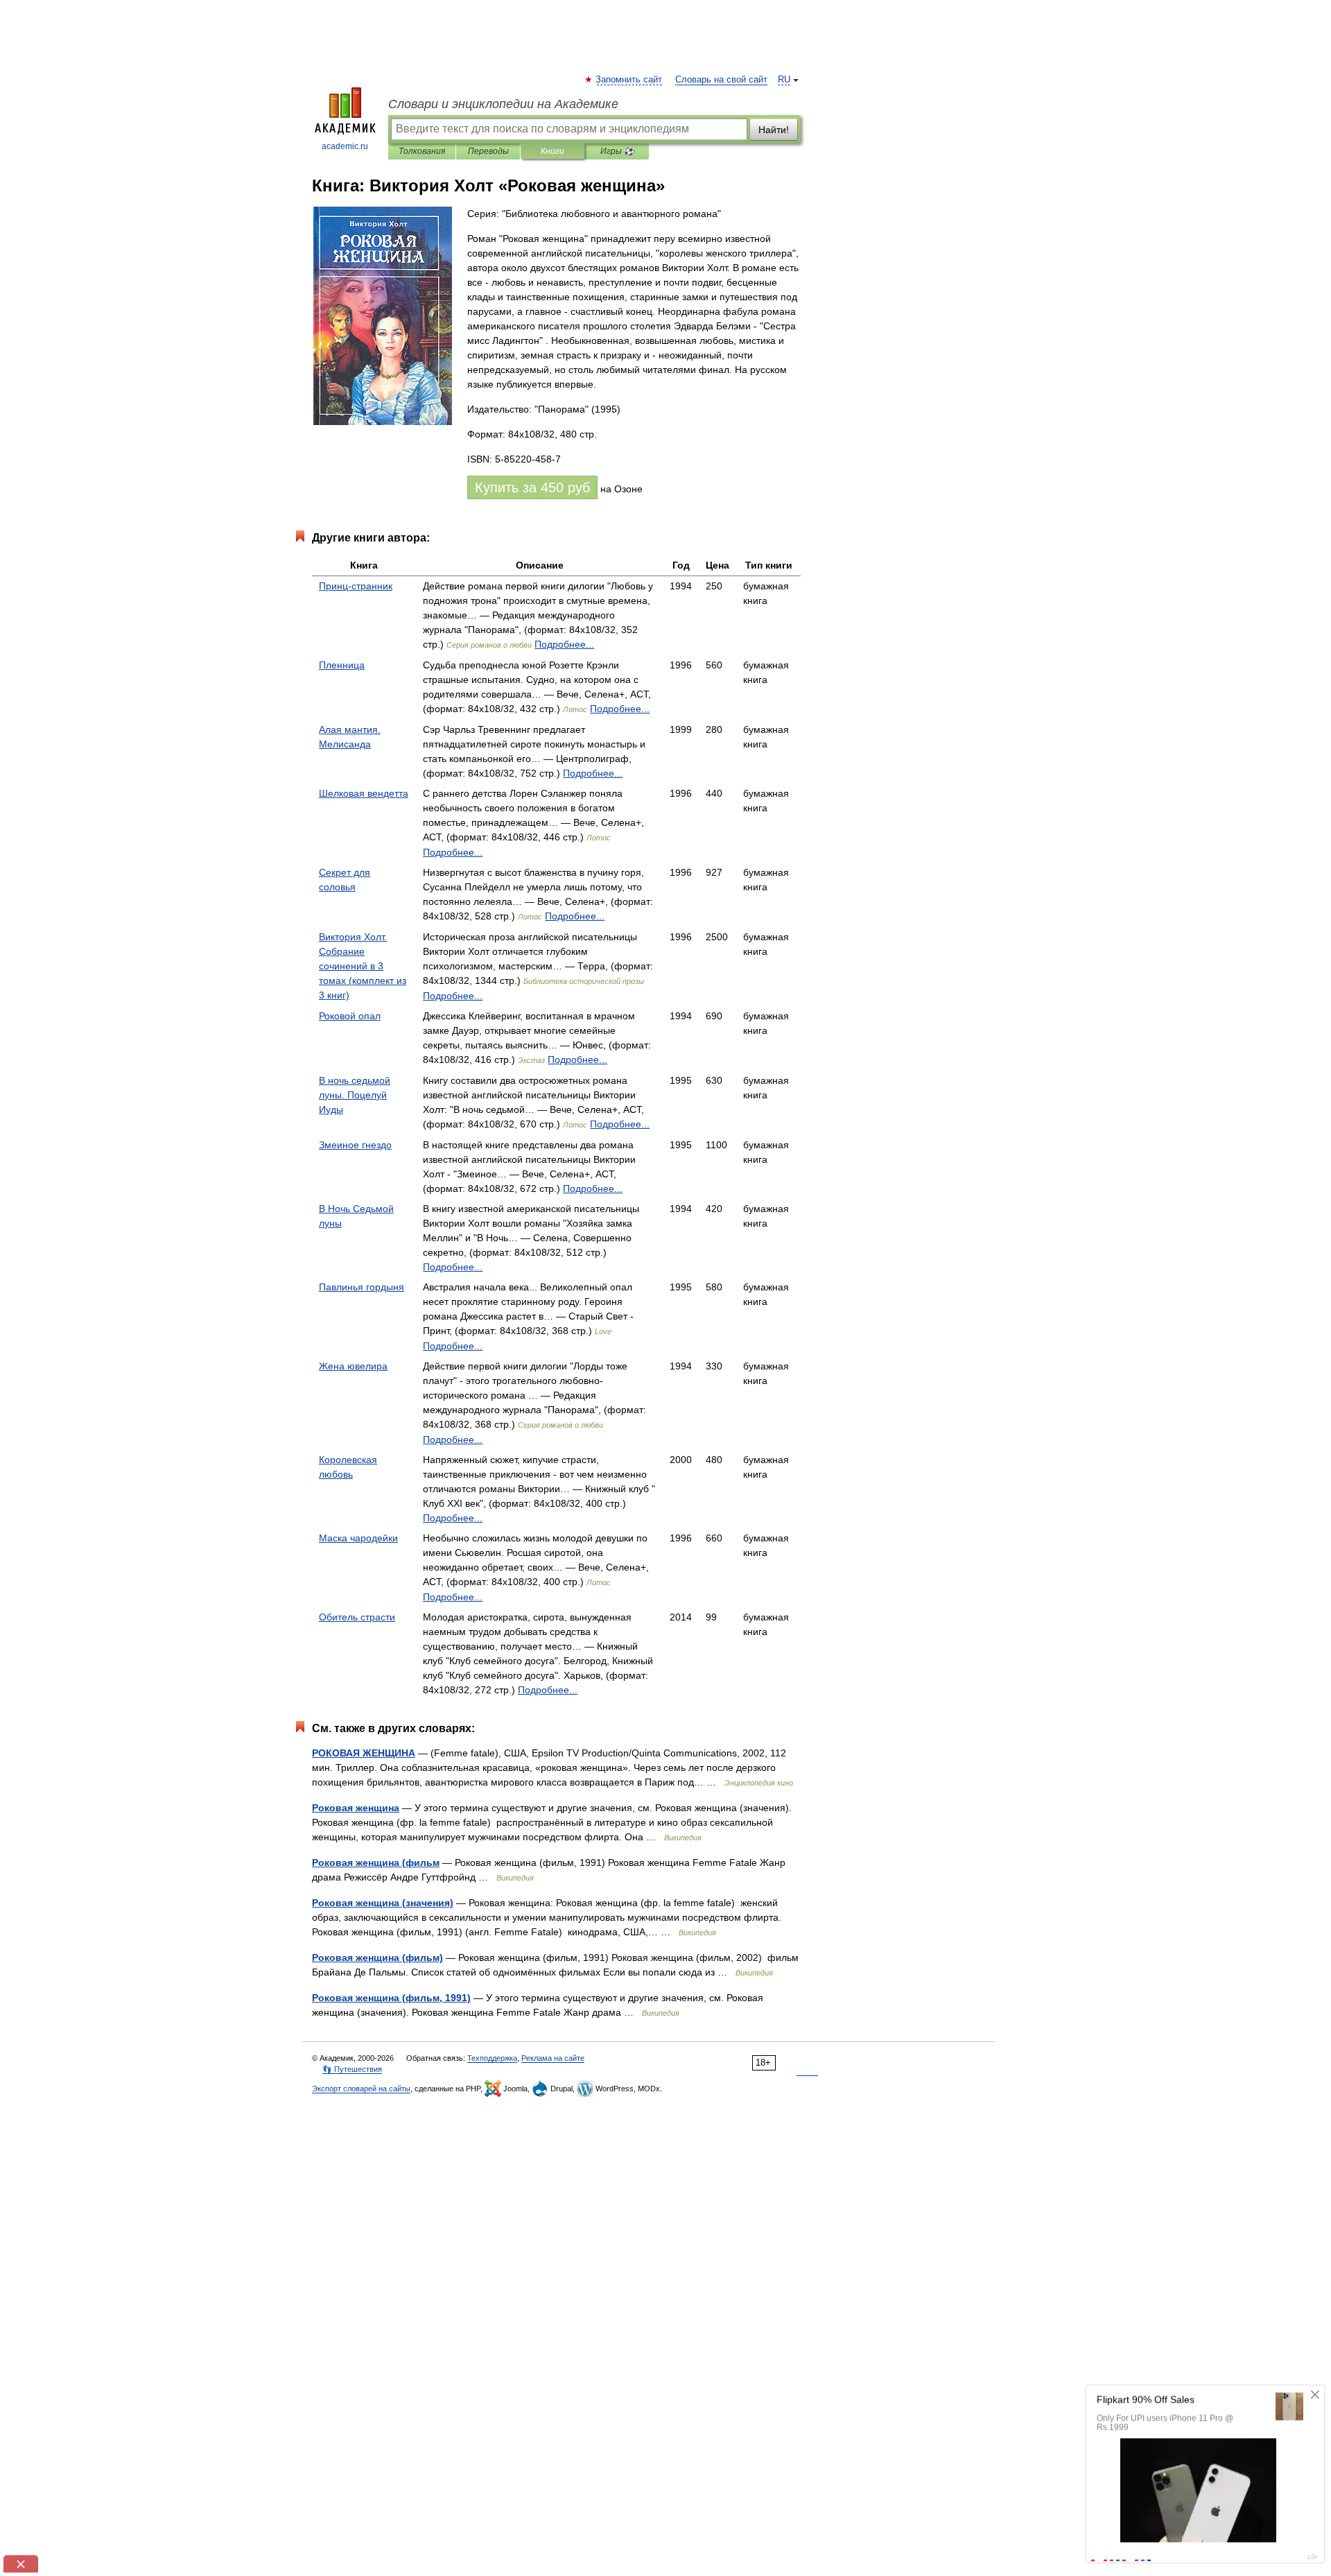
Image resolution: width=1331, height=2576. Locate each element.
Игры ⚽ (617, 151)
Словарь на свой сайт (721, 80)
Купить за (532, 487)
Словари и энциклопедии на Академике (503, 104)
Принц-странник (356, 586)
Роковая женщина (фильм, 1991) (391, 1998)
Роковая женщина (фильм (376, 1862)
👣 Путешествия (352, 2069)
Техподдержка (492, 2058)
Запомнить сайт (629, 80)
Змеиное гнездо (355, 1145)
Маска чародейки (358, 1538)
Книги (553, 151)
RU (784, 80)
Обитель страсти (357, 1617)
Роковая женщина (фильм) (377, 1957)
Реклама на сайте (553, 2058)
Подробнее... (564, 644)
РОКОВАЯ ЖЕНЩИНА (364, 1753)
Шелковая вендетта (364, 793)
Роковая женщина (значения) (383, 1903)
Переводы (488, 151)
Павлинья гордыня (362, 1287)
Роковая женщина (356, 1808)
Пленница (342, 665)
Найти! (774, 130)
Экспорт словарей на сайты (361, 2089)
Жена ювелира (353, 1366)
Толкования (422, 151)
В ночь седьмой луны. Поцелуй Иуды (355, 1095)
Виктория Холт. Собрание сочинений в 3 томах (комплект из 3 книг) (363, 966)
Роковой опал (350, 1016)
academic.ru (345, 146)
